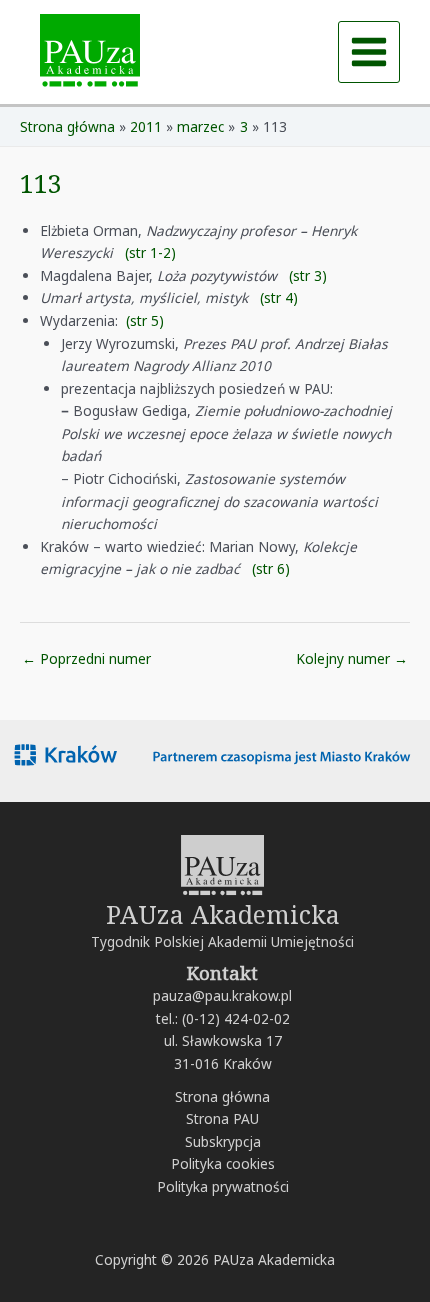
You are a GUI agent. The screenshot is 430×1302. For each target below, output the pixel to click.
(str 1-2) (150, 252)
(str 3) (308, 275)
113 (41, 183)
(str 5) (145, 320)
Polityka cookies (223, 1163)
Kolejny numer (352, 658)
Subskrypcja (223, 1141)
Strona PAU (222, 1118)
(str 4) (279, 297)
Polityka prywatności (223, 1186)
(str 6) (271, 568)
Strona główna (222, 1096)
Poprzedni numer (86, 658)
